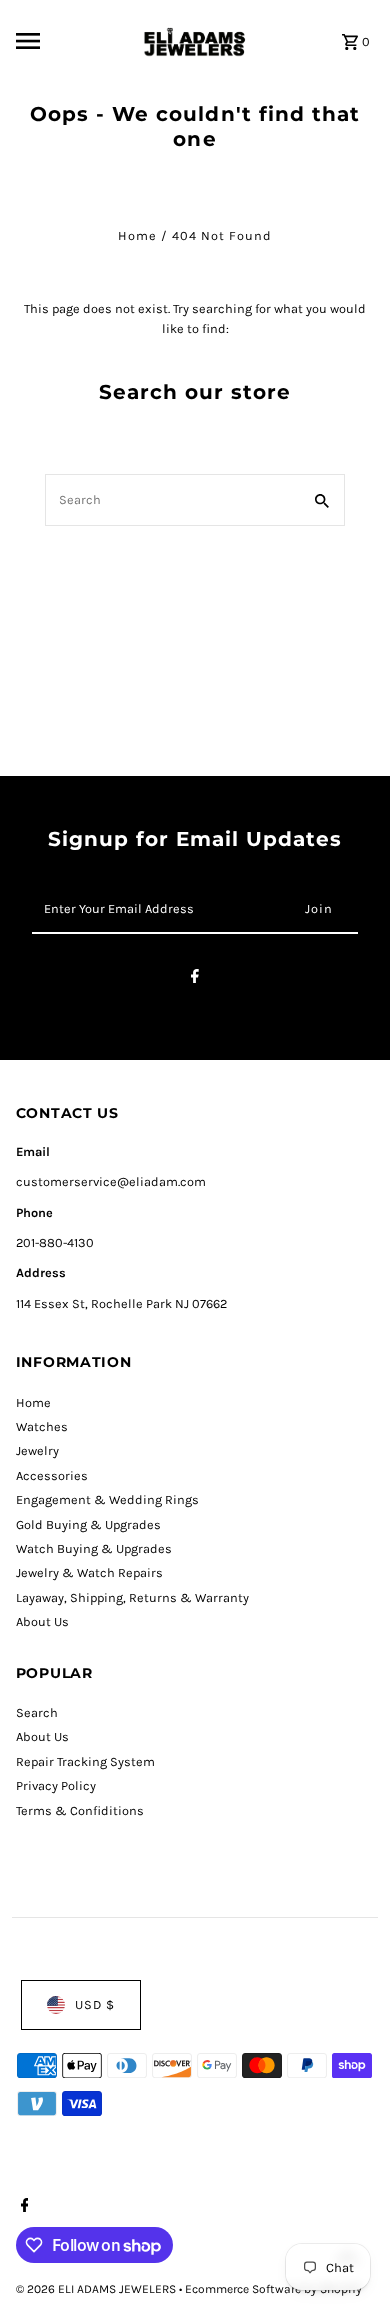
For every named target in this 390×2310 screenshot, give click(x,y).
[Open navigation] (70, 41)
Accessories (52, 1475)
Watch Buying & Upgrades (94, 1548)
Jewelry (37, 1450)
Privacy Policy (56, 1785)
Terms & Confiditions (80, 1810)
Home (137, 235)
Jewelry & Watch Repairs (89, 1572)
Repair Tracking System (85, 1761)
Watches (42, 1426)
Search (37, 1712)
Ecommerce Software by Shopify (273, 2289)
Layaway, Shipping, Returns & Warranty (132, 1597)
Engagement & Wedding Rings (107, 1499)
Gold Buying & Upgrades (88, 1524)
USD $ (95, 2004)
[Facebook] (195, 979)
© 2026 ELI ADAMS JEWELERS (97, 2289)
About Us (42, 1621)
